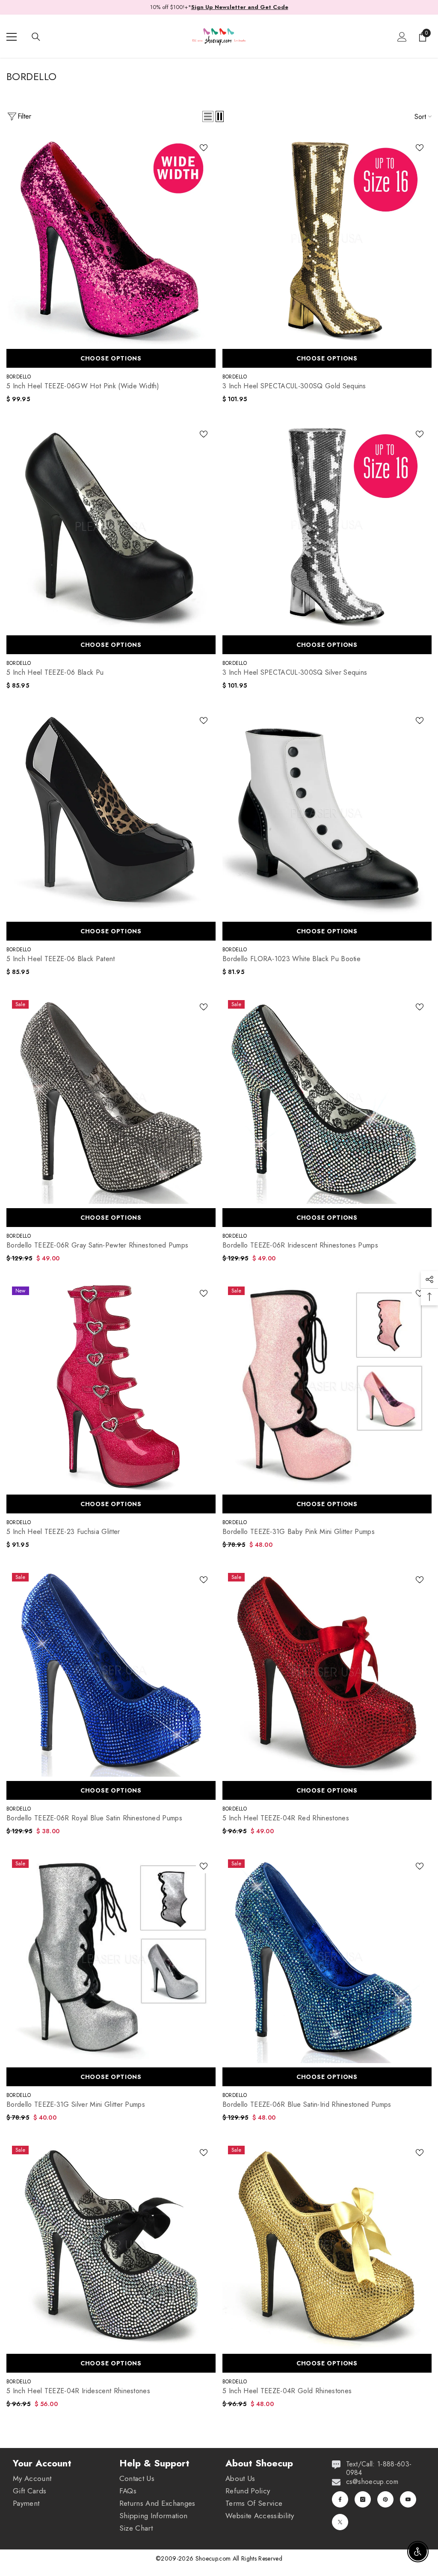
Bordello (19, 377)
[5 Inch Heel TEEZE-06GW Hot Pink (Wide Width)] (111, 240)
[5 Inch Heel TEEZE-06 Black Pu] (111, 526)
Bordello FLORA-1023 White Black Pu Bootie (292, 959)
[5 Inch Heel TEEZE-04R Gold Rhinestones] (327, 2245)
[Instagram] (363, 2499)
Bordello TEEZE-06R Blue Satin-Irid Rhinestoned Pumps (307, 2105)
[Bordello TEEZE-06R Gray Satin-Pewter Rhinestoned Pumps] (111, 1099)
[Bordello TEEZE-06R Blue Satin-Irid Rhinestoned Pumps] (327, 1958)
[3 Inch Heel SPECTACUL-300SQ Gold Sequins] (327, 240)
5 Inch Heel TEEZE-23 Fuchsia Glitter (63, 1532)
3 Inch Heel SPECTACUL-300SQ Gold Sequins (294, 386)
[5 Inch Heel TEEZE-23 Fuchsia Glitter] (111, 1386)
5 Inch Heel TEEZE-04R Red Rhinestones (286, 1818)
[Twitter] (340, 2522)
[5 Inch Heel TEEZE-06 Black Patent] (111, 813)
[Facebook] (340, 2499)
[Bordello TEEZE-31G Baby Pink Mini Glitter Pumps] (327, 1386)
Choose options (111, 358)
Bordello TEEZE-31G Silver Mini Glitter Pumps (76, 2105)
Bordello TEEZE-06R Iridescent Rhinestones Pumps (300, 1245)
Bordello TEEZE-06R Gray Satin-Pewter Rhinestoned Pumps (97, 1245)
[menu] (12, 37)
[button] (208, 116)
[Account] (402, 37)
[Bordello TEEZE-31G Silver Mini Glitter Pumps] (111, 1958)
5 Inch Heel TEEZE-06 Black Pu (55, 673)
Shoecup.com (214, 2558)
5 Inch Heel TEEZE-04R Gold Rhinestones (287, 2391)
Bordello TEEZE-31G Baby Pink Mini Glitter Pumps (299, 1532)
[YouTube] (408, 2499)
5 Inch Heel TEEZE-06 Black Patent (61, 959)
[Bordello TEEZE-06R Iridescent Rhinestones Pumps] (327, 1099)
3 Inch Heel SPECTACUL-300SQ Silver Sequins (295, 673)
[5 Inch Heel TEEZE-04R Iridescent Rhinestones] (111, 2245)
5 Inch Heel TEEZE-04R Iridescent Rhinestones (78, 2391)
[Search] (36, 37)
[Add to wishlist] (204, 147)
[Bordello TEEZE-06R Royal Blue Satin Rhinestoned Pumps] (111, 1672)
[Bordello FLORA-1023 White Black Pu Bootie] (327, 813)
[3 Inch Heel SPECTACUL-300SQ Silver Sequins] (327, 526)
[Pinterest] (385, 2499)
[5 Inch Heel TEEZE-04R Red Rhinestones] (327, 1672)
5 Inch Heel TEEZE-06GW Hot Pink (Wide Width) (83, 386)
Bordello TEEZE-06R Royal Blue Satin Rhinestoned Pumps (94, 1818)
